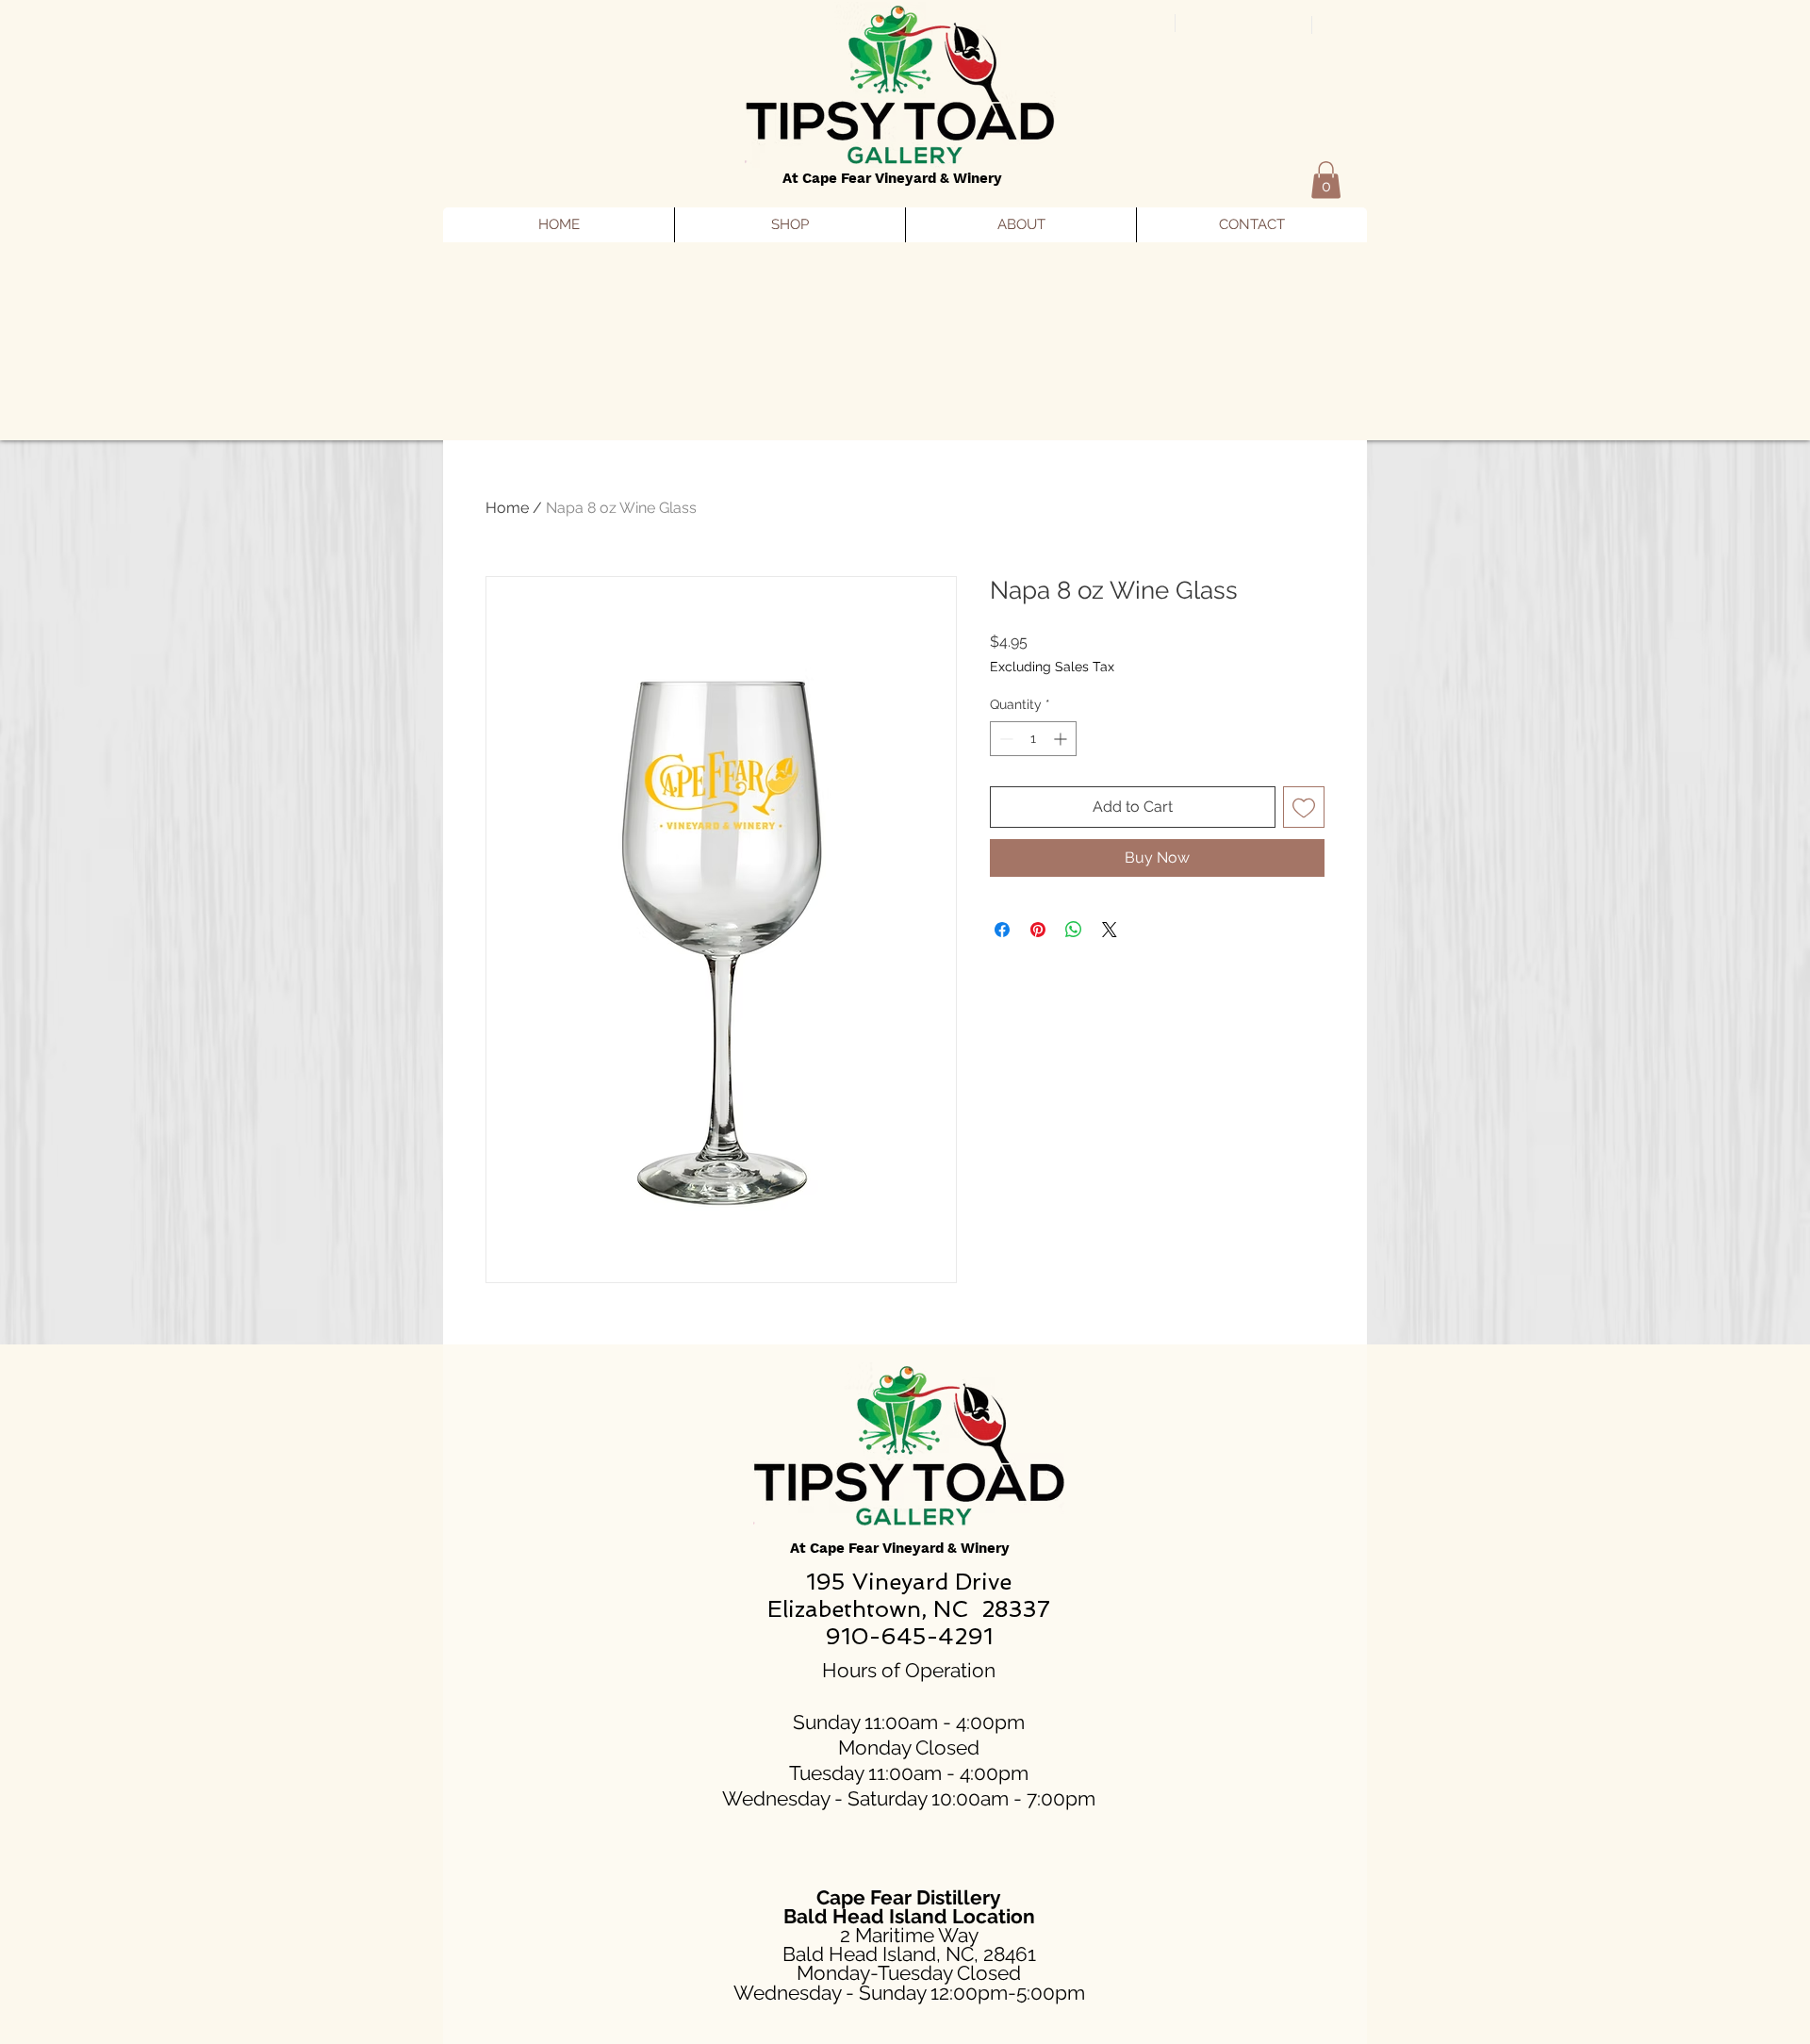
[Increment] (1062, 739)
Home (507, 508)
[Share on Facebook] (1002, 930)
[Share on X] (1110, 930)
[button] (1326, 180)
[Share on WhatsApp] (1074, 930)
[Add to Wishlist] (1304, 807)
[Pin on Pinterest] (1038, 930)
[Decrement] (1004, 739)
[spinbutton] (1033, 739)
